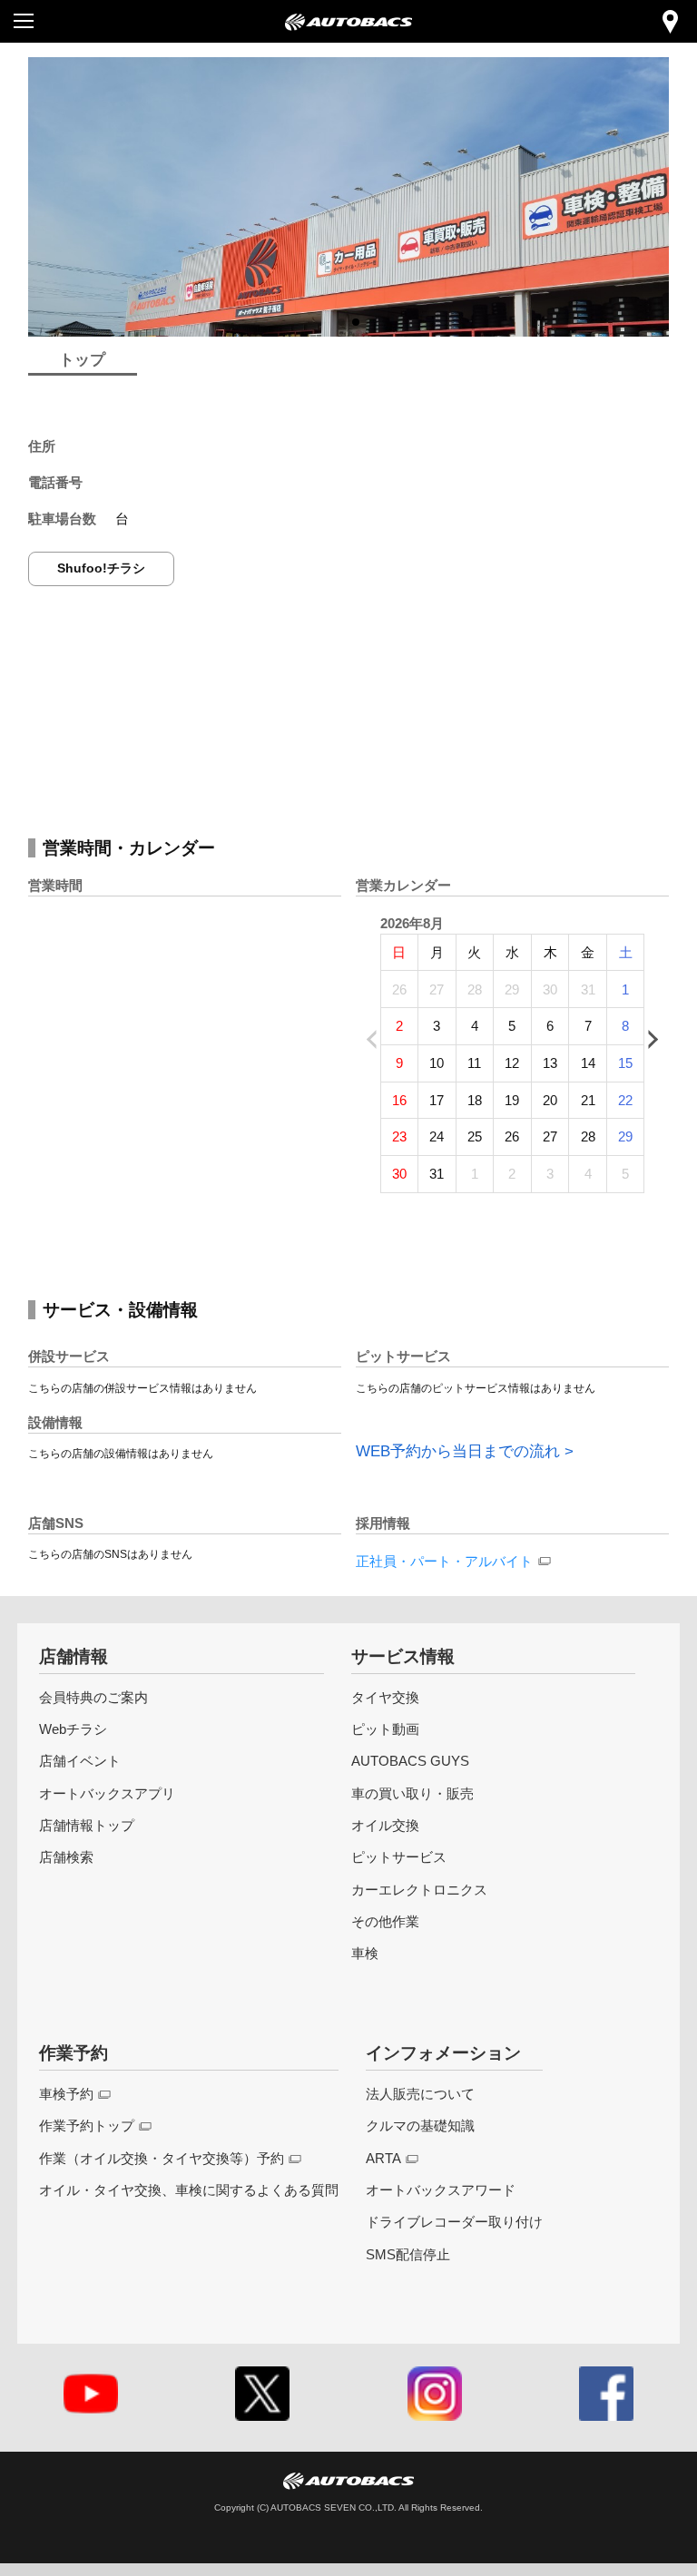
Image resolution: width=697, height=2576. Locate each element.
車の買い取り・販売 (412, 1793)
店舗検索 (66, 1857)
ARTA (383, 2158)
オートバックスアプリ (107, 1793)
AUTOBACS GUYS (410, 1761)
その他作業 (385, 1921)
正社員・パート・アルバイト (444, 1561)
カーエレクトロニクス (419, 1890)
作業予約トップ (87, 2125)
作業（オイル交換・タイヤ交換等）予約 (162, 2158)
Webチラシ (73, 1729)
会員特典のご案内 (93, 1697)
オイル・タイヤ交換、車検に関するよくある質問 (189, 2190)
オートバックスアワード (441, 2190)
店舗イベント (80, 1761)
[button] (341, 322)
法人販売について (420, 2094)
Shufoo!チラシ (101, 568)
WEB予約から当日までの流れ (458, 1451)
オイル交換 (385, 1825)
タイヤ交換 (385, 1697)
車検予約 (66, 2094)
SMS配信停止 (408, 2254)
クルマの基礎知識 (420, 2125)
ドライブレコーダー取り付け (454, 2222)
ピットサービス (399, 1857)
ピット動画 (385, 1729)
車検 (365, 1953)
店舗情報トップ (87, 1825)
